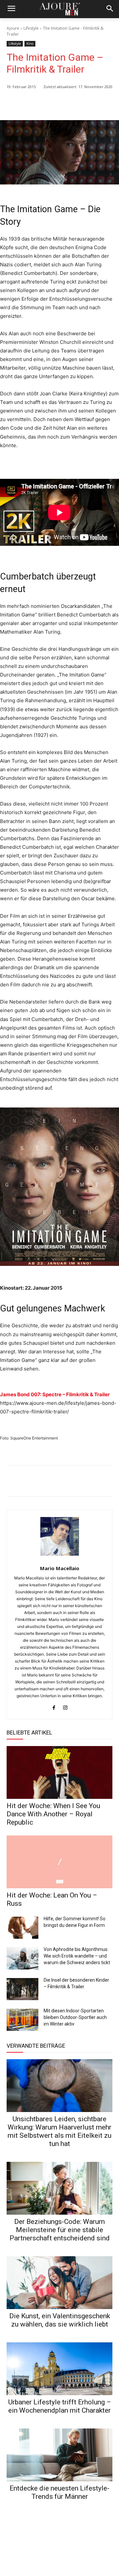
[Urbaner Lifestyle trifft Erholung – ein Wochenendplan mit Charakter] (59, 2369)
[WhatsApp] (60, 104)
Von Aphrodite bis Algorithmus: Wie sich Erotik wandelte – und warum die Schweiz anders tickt (77, 1956)
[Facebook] (75, 104)
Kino (30, 44)
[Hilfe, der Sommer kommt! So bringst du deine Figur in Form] (22, 1928)
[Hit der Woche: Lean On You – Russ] (59, 1862)
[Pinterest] (106, 104)
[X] (91, 104)
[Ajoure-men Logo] (59, 9)
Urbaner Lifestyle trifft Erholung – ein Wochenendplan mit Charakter (60, 2406)
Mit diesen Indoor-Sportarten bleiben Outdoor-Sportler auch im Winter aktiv (75, 2017)
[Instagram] (65, 1706)
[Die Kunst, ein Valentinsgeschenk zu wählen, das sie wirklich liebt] (59, 2283)
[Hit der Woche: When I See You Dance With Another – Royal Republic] (59, 1772)
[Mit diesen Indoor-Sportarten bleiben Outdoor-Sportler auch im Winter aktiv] (22, 2020)
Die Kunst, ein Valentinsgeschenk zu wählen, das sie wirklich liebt (60, 2320)
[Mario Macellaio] (60, 1536)
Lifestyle (31, 28)
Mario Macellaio (60, 1568)
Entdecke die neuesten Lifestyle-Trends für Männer (59, 2492)
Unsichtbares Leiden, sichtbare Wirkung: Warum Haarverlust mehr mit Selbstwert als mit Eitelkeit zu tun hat (59, 2131)
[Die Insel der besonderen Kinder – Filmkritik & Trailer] (22, 1989)
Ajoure (13, 28)
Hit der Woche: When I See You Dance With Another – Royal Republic (53, 1814)
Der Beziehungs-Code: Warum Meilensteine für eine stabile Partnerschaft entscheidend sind (60, 2230)
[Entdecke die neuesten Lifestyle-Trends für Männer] (59, 2455)
